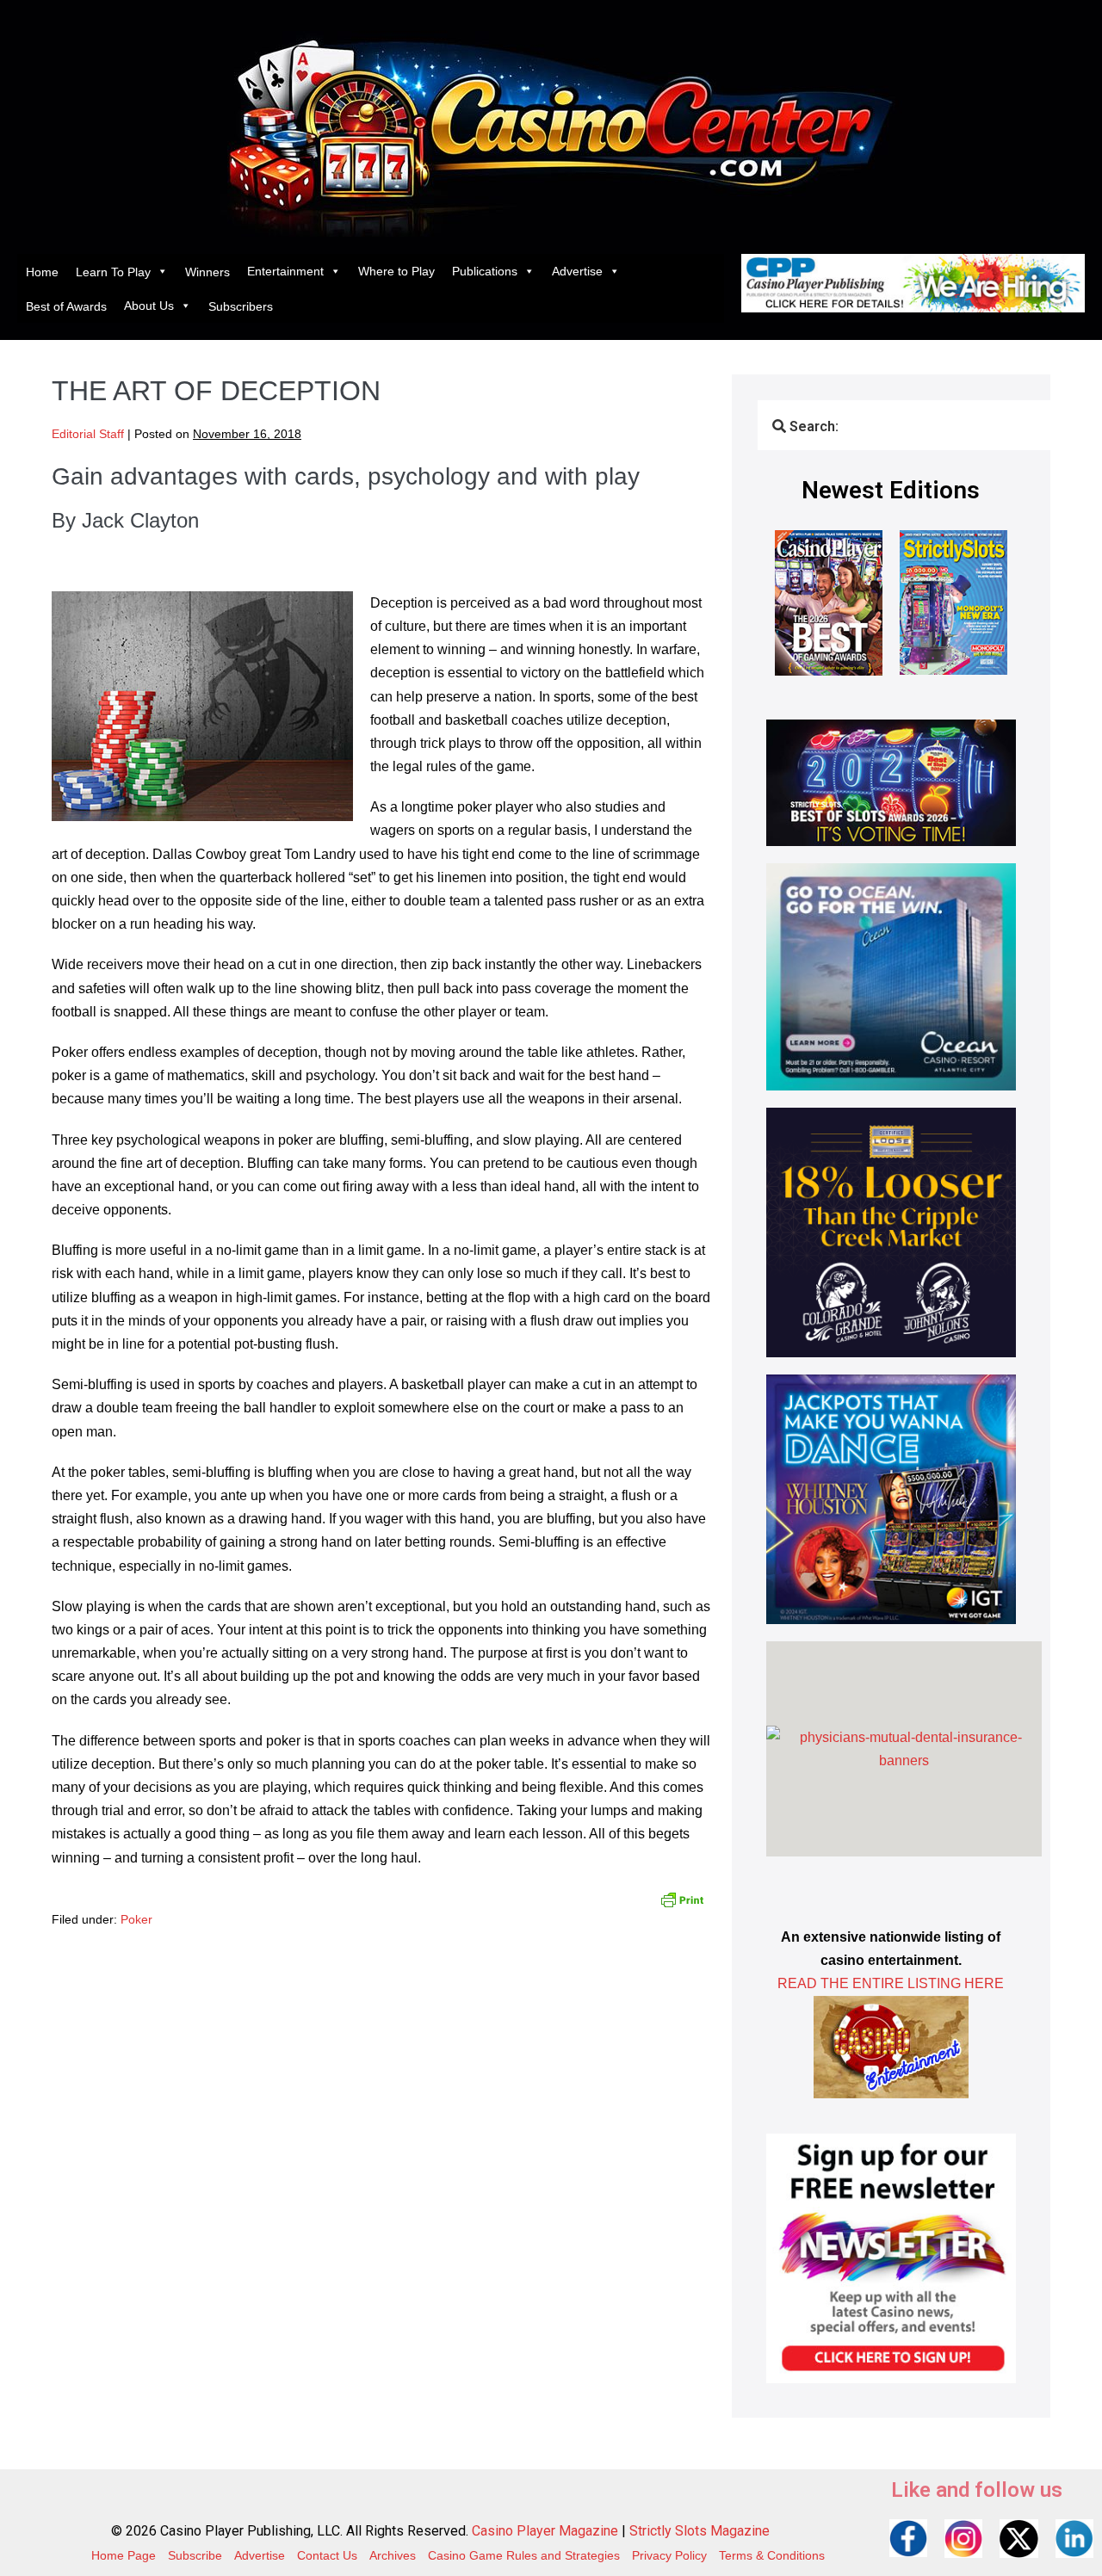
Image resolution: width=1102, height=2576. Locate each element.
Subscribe (195, 2555)
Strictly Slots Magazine (700, 2531)
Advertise (577, 271)
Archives (393, 2555)
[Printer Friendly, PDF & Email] (682, 1899)
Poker (136, 1919)
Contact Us (327, 2555)
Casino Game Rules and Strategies (524, 2555)
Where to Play (396, 271)
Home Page (124, 2555)
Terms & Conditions (772, 2555)
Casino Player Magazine (545, 2531)
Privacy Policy (669, 2555)
